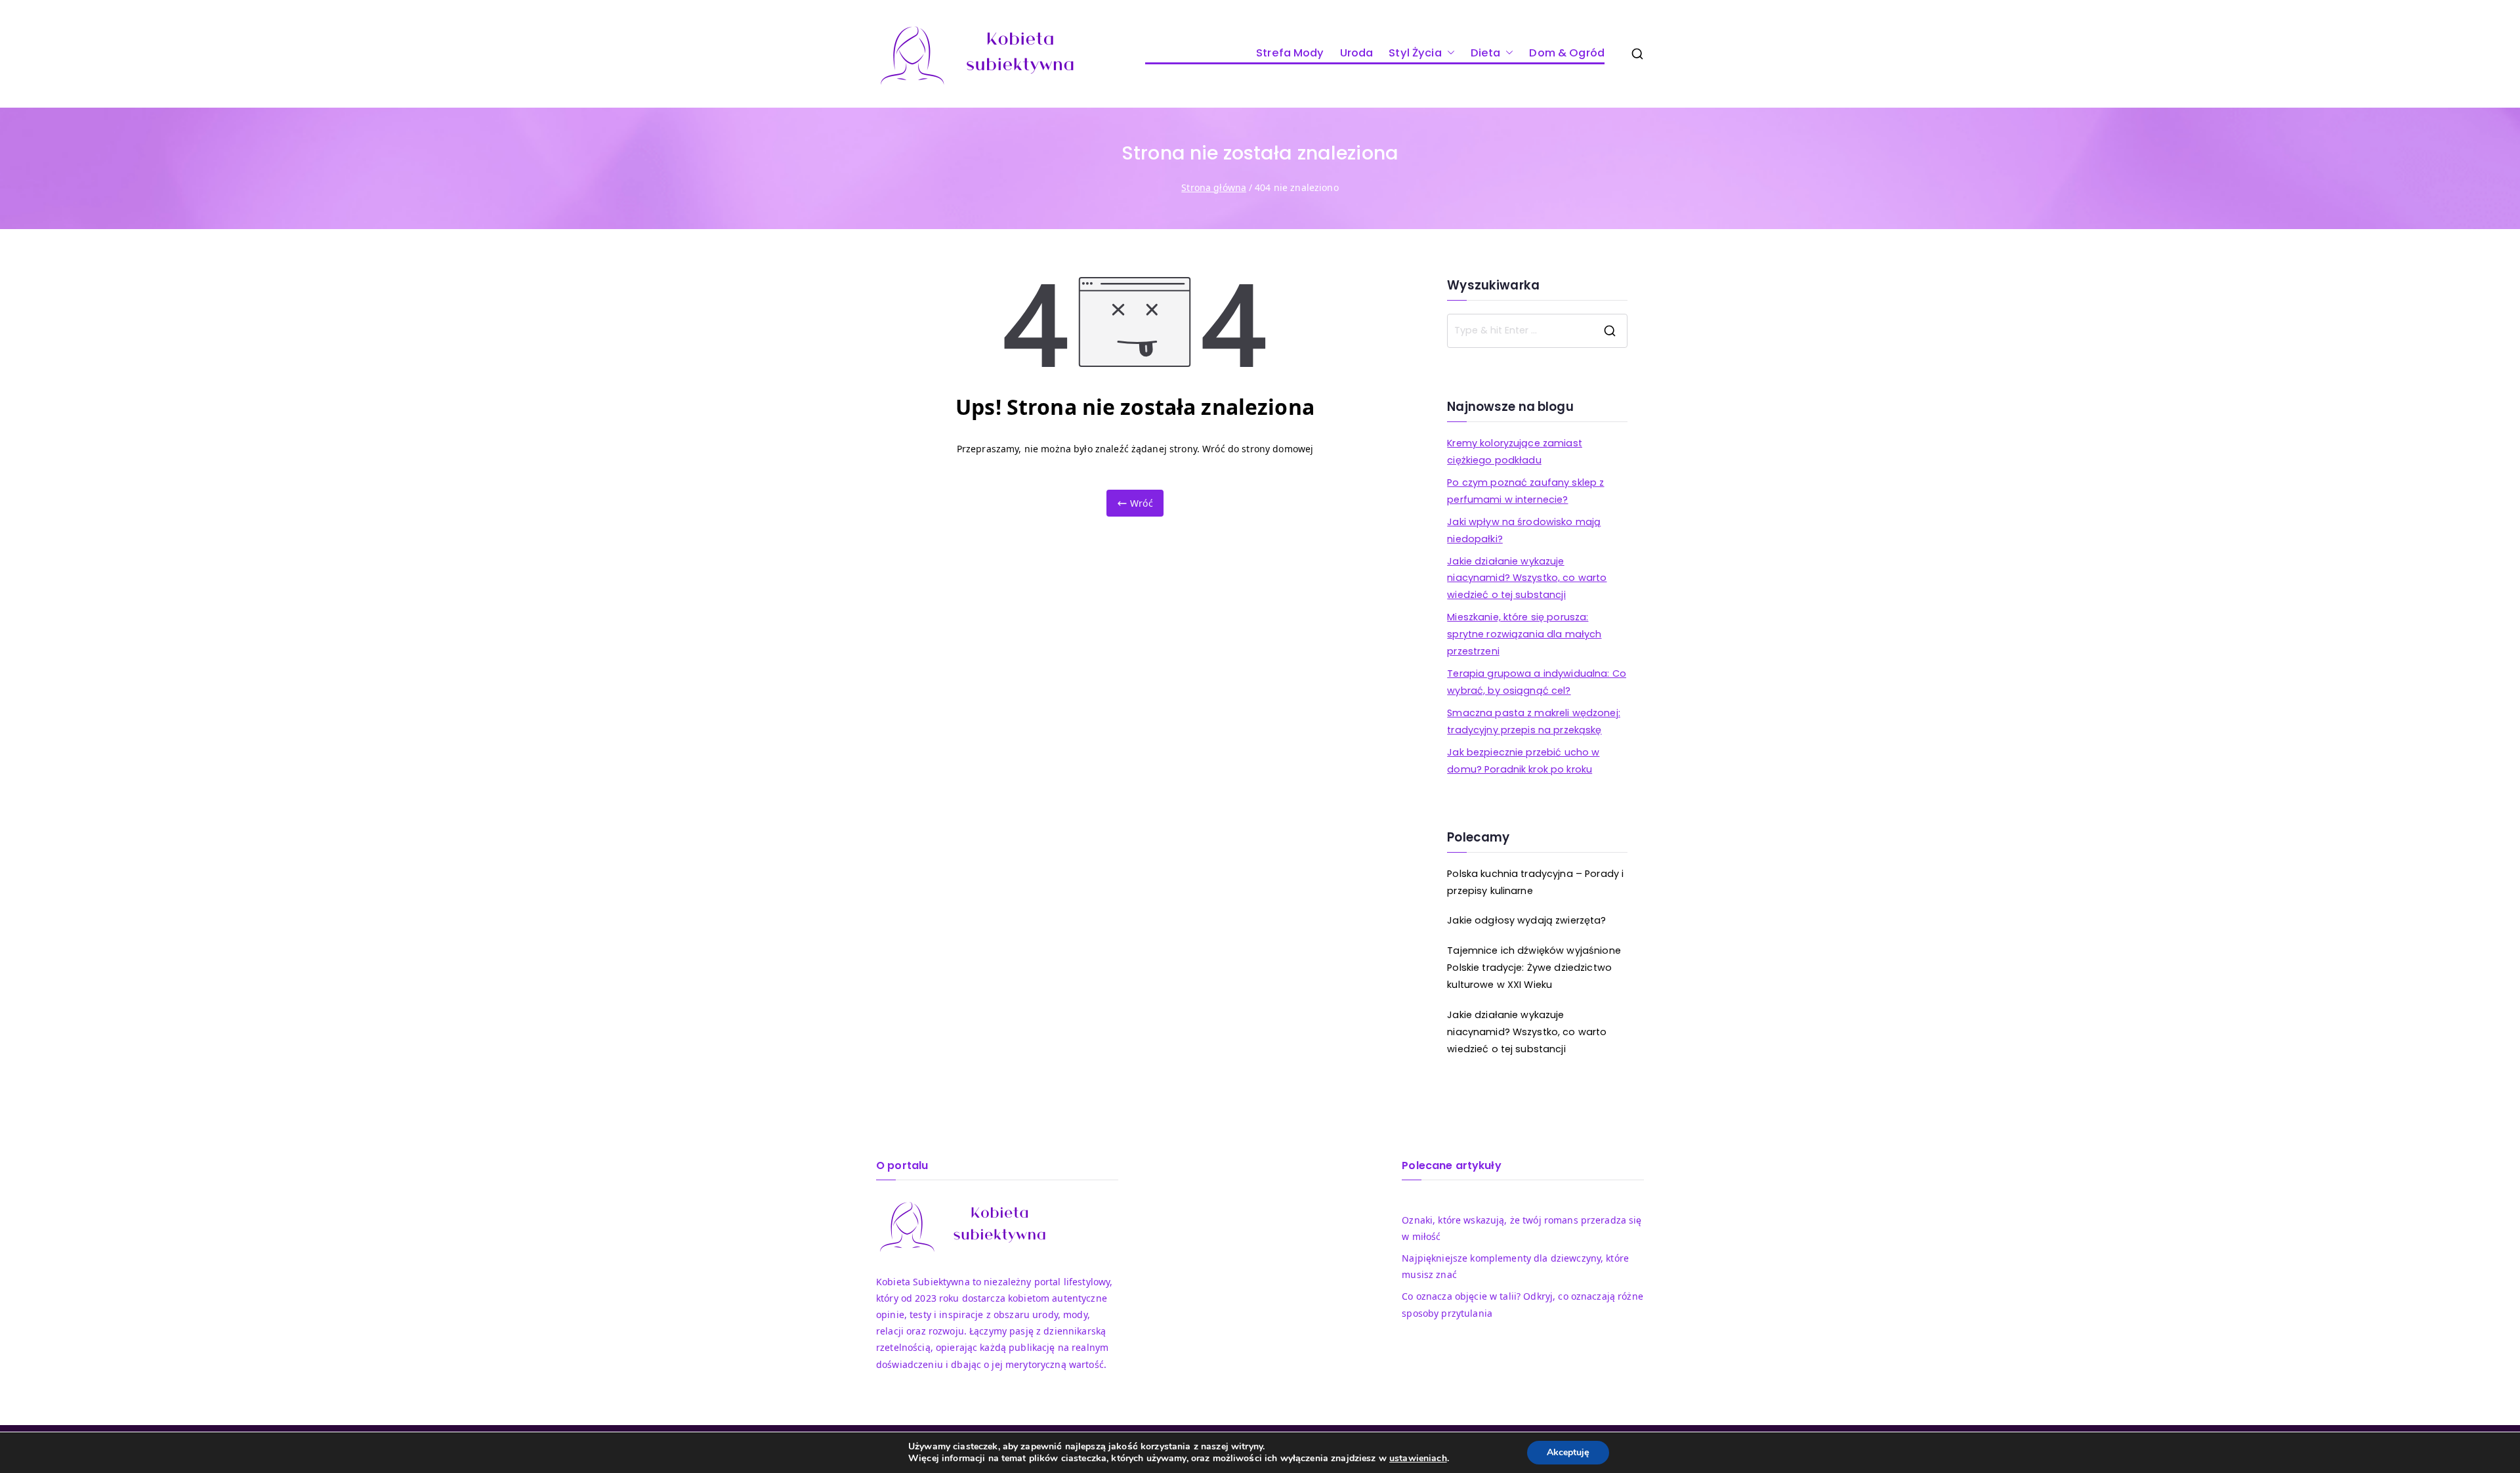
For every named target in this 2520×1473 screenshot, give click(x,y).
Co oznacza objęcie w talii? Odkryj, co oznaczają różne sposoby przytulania (1522, 1304)
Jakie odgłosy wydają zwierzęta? (1526, 920)
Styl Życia (1415, 53)
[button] (1448, 53)
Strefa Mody (1290, 53)
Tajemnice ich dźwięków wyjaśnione (1534, 950)
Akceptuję (1568, 1452)
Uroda (1357, 53)
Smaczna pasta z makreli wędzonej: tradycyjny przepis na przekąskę (1534, 721)
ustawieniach (1418, 1459)
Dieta (1486, 53)
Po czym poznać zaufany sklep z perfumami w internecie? (1525, 491)
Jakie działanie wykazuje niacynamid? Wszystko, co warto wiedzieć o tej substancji (1527, 578)
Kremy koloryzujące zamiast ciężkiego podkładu (1515, 452)
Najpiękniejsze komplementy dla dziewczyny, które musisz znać (1515, 1266)
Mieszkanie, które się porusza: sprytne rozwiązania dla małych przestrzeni (1524, 634)
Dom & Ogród (1567, 53)
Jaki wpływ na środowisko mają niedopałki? (1524, 530)
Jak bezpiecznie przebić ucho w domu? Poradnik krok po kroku (1523, 761)
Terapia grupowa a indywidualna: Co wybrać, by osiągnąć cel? (1537, 682)
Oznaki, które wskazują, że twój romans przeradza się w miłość (1522, 1228)
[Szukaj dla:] (1537, 331)
